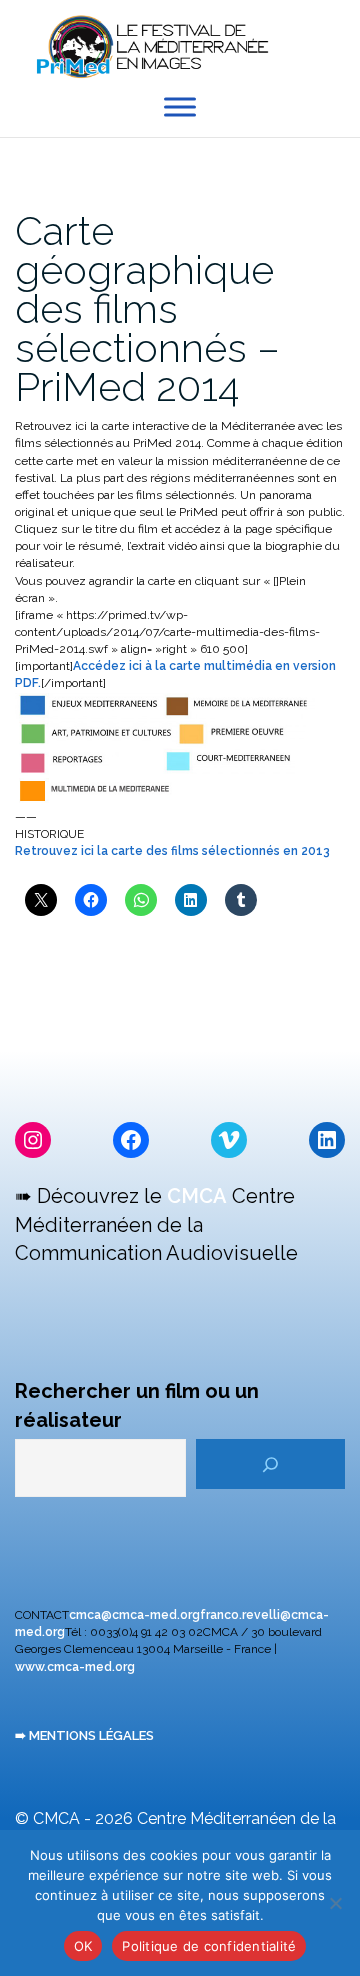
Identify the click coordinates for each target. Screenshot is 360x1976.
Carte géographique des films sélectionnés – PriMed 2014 (147, 308)
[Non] (335, 1903)
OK (83, 1946)
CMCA (197, 1196)
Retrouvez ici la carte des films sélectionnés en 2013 (172, 851)
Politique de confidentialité (209, 1946)
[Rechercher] (270, 1464)
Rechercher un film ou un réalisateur (137, 1405)
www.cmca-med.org (75, 1667)
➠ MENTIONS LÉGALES (84, 1735)
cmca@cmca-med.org (134, 1615)
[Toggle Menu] (180, 107)
